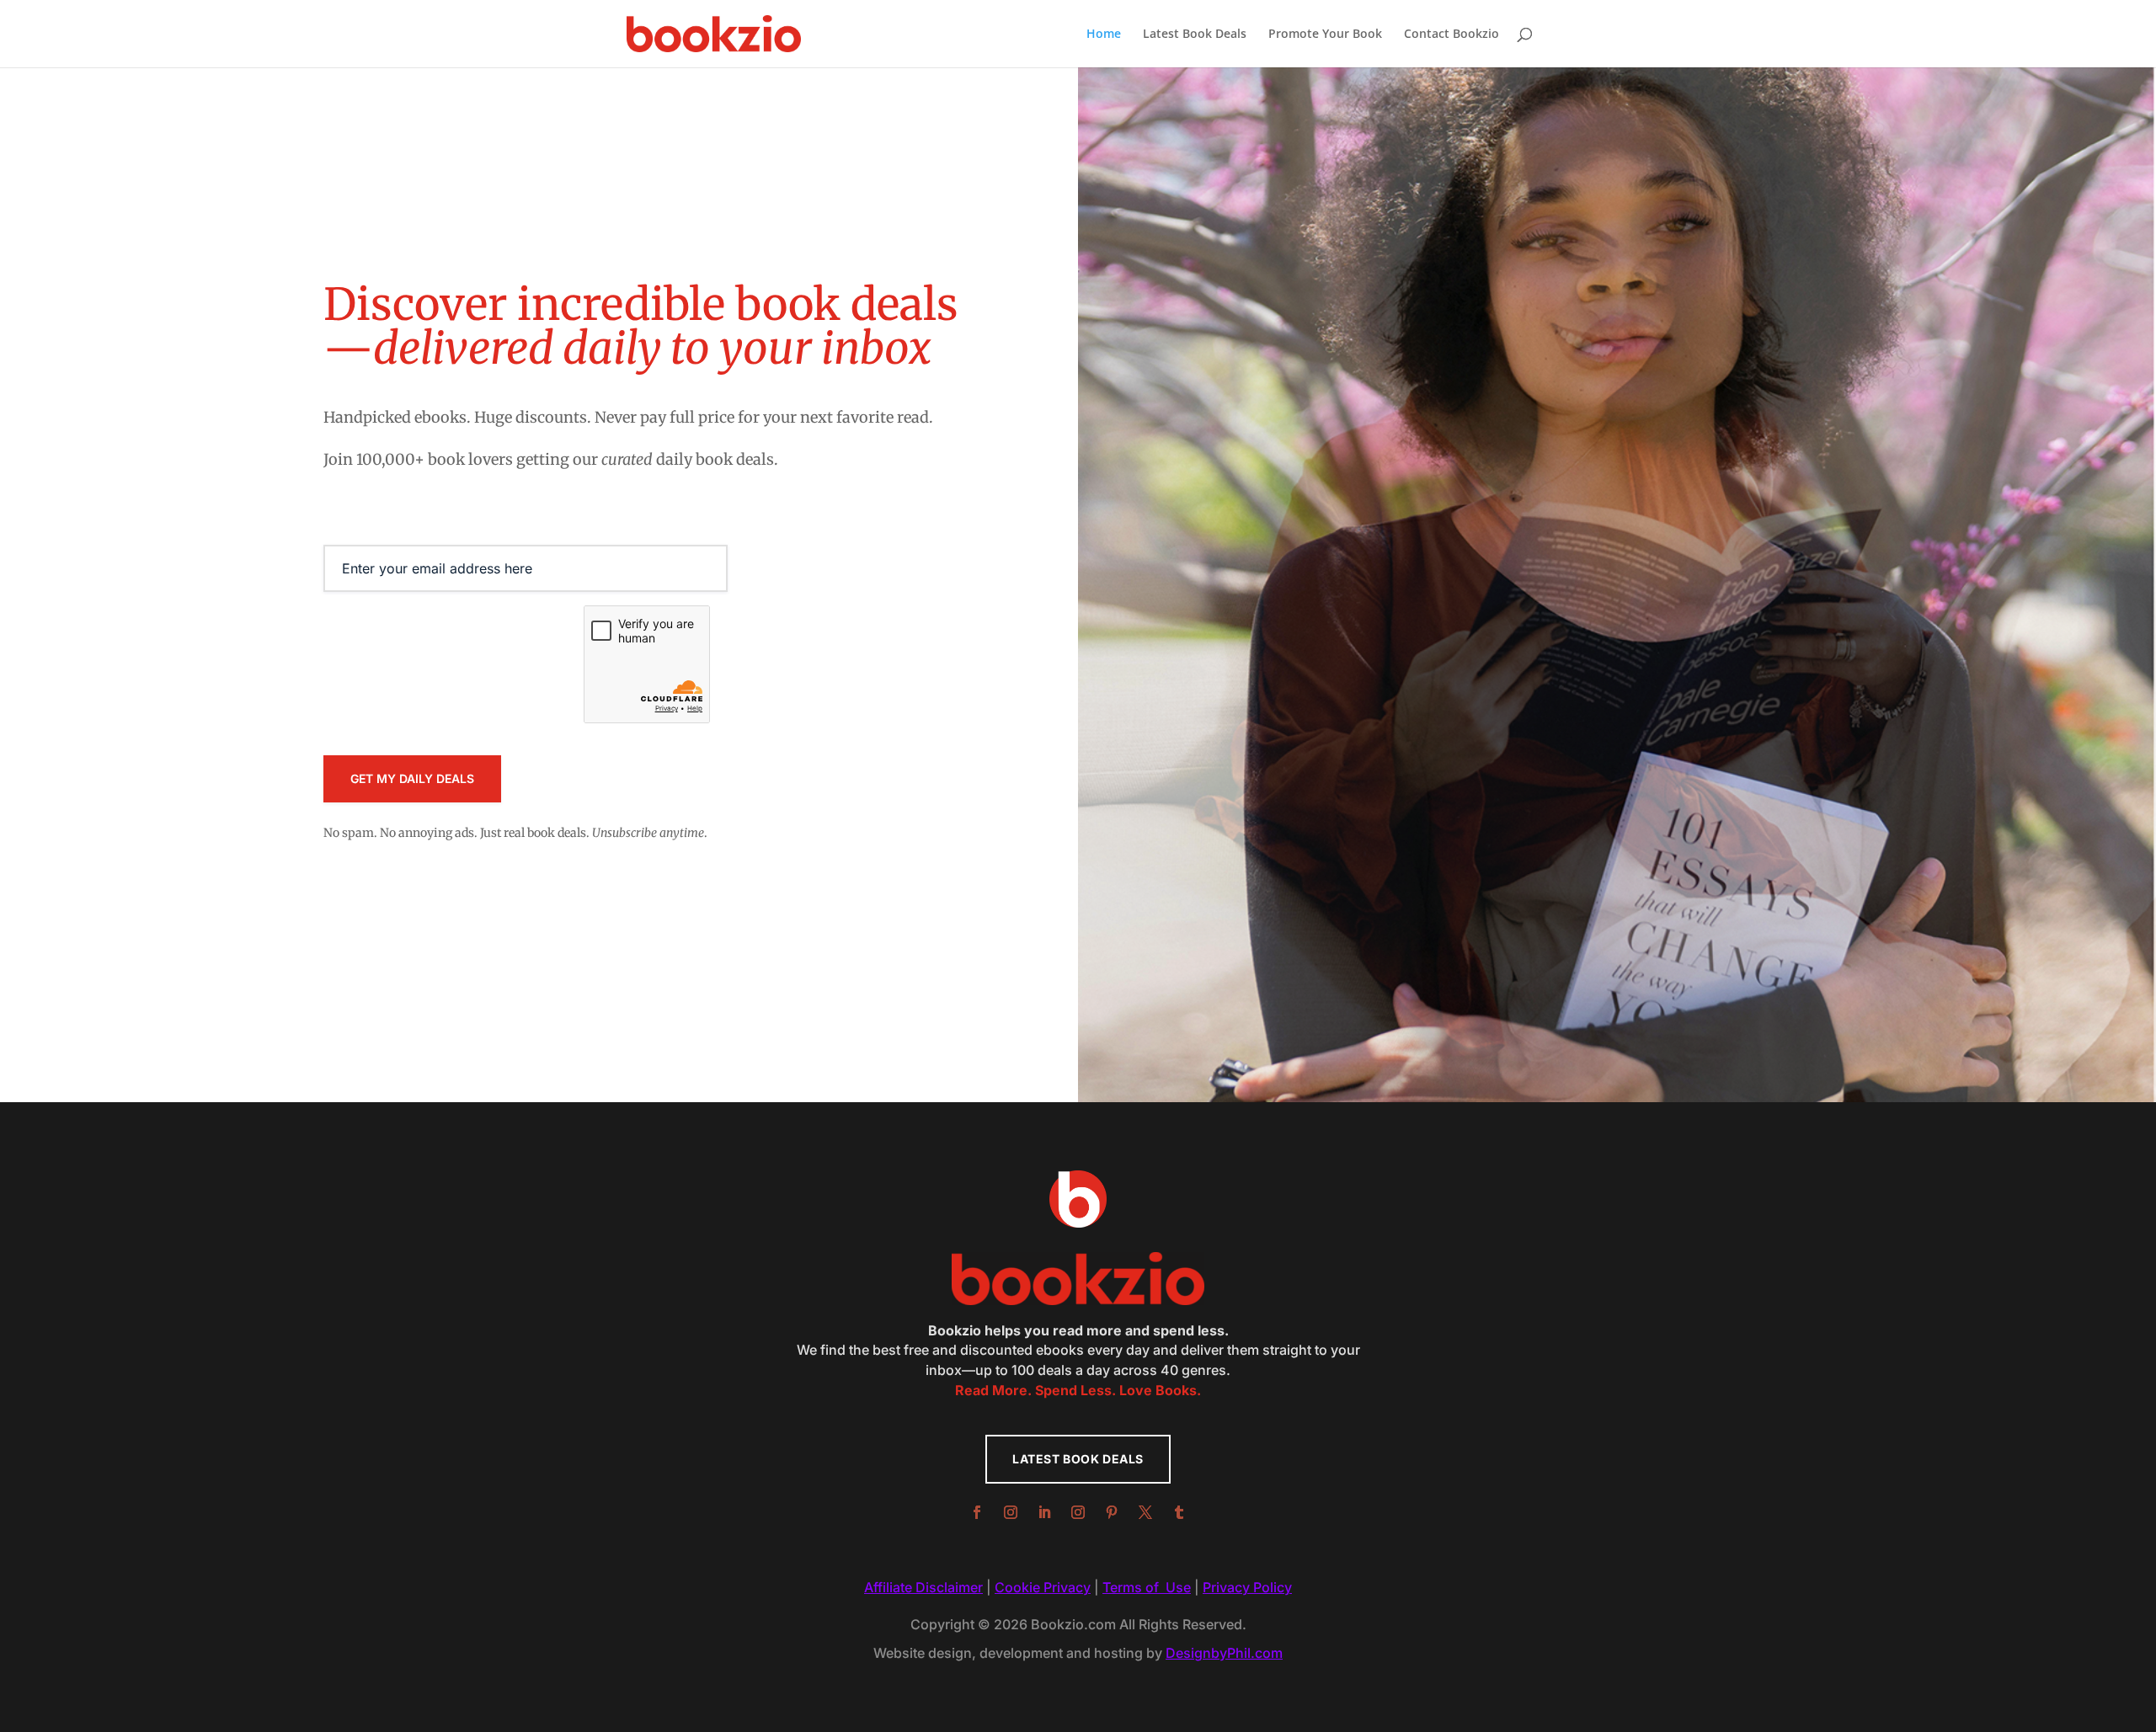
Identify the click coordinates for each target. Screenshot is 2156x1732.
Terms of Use (1147, 1587)
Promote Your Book (1325, 35)
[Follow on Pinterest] (1112, 1512)
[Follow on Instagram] (1011, 1512)
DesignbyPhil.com (1224, 1653)
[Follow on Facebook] (977, 1512)
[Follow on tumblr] (1179, 1512)
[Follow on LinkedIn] (1044, 1512)
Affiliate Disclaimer (923, 1587)
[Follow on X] (1145, 1512)
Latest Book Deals (1195, 35)
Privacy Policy (1247, 1587)
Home (1104, 35)
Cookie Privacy (1043, 1587)
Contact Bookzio (1452, 35)
